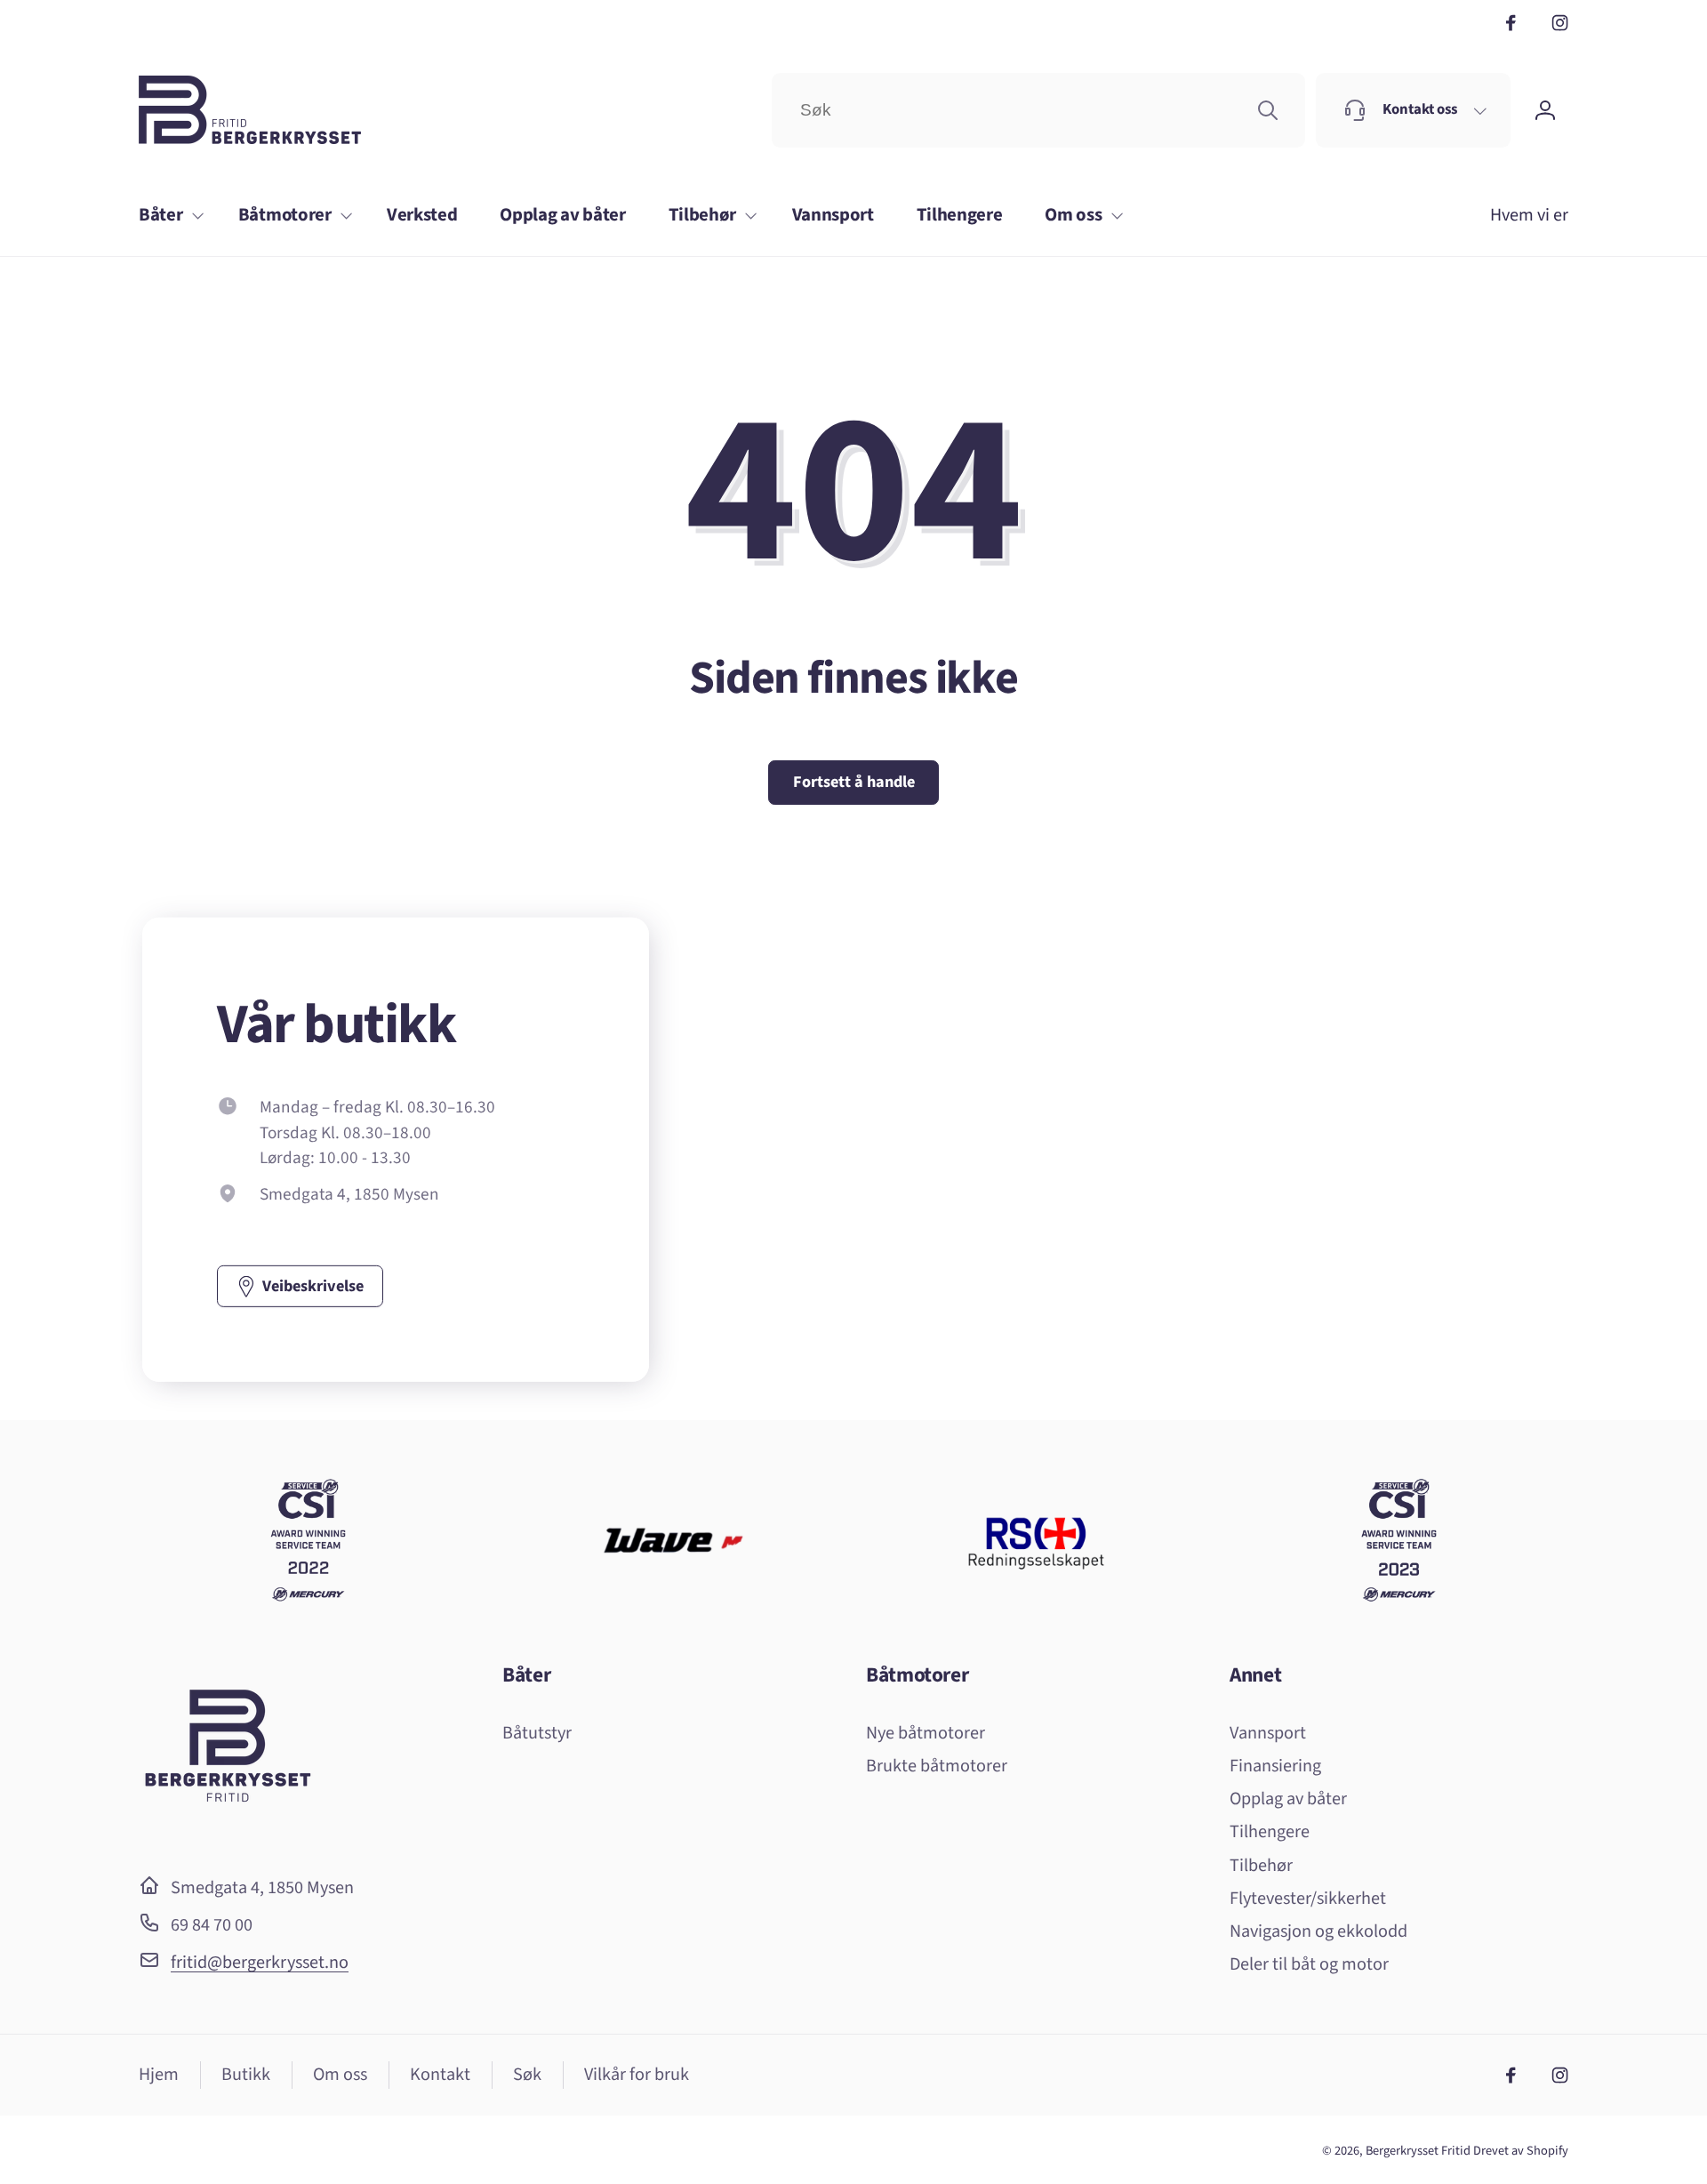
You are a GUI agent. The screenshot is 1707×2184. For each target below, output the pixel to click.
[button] (167, 216)
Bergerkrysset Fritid (1418, 2151)
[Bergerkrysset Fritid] (228, 1835)
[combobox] (1038, 110)
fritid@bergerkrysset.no (260, 1962)
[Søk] (1268, 110)
